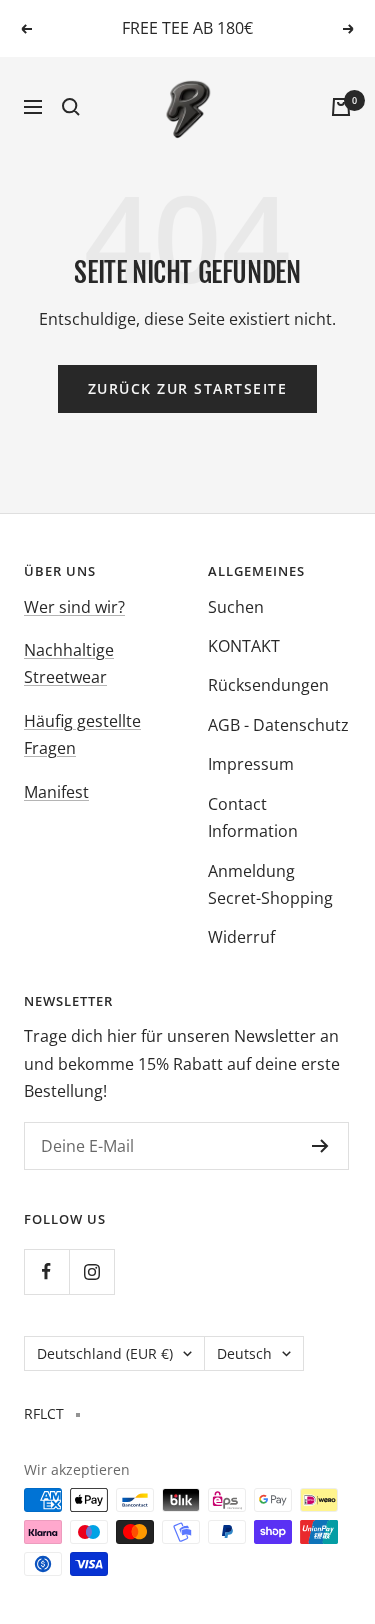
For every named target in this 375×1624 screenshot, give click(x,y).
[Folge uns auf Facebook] (46, 1271)
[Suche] (71, 107)
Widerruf (241, 937)
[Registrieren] (320, 1146)
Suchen (236, 607)
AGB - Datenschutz (278, 725)
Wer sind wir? (74, 607)
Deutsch (244, 1353)
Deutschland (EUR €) (105, 1353)
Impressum (251, 764)
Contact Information (253, 817)
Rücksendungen (268, 685)
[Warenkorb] (341, 107)
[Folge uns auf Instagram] (91, 1271)
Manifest (56, 792)
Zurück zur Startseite (188, 388)
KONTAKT (244, 646)
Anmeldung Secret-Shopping (270, 884)
